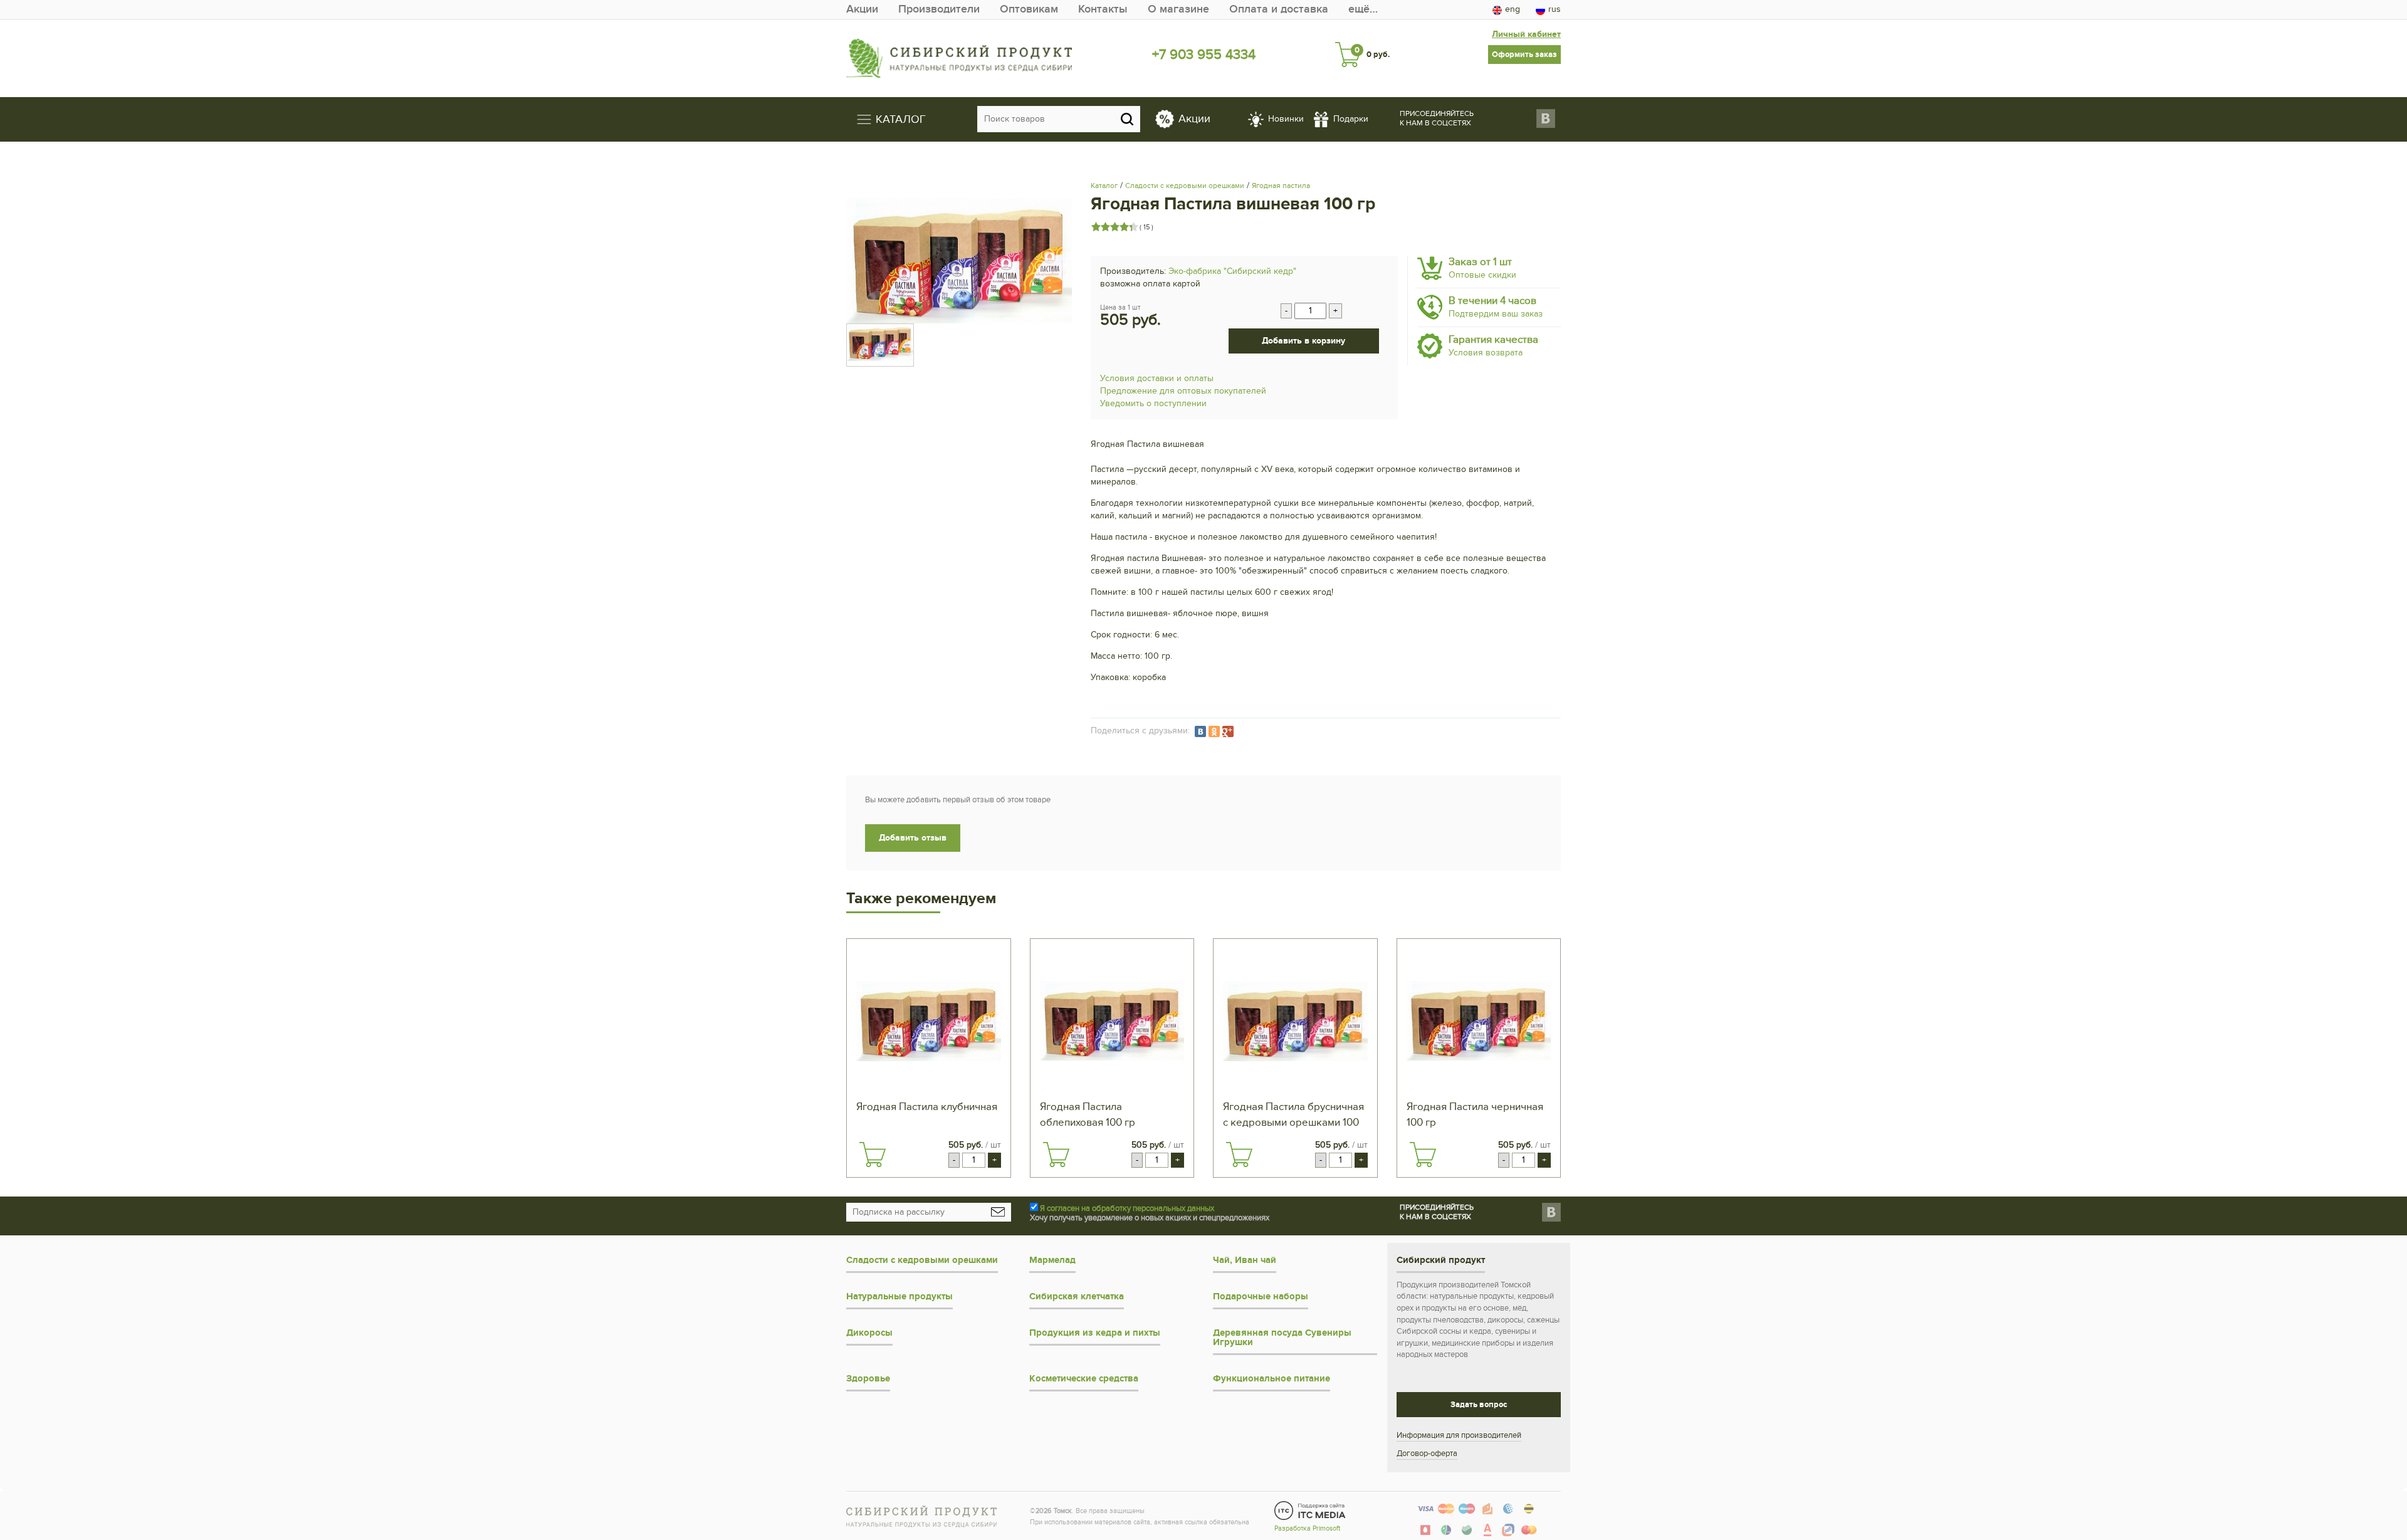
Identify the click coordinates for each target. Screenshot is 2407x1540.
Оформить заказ (1524, 55)
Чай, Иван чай (1245, 1260)
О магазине (1178, 9)
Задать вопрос (1479, 1405)
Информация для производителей (1459, 1435)
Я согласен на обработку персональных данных (1127, 1208)
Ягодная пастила (1281, 186)
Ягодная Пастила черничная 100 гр (1475, 1115)
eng (1513, 9)
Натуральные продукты (899, 1296)
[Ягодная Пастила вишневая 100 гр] (959, 261)
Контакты (1103, 9)
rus (1555, 9)
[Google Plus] (1228, 731)
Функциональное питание (1272, 1379)
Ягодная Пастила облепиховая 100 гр (1088, 1115)
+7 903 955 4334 (1204, 55)
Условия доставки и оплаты (1157, 378)
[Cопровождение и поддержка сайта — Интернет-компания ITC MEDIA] (1310, 1511)
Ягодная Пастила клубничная (927, 1107)
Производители (939, 9)
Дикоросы (869, 1333)
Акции (862, 9)
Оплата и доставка (1279, 9)
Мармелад (1052, 1260)
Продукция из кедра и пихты (1095, 1333)
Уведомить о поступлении (1153, 403)
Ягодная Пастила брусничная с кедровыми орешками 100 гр (1293, 1116)
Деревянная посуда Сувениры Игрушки (1282, 1338)
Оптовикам (1029, 9)
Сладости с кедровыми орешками (1185, 186)
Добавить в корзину (1303, 341)
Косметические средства (1084, 1379)
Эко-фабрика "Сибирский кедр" (1232, 271)
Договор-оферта (1427, 1454)
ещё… (1363, 9)
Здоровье (868, 1379)
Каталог (1104, 186)
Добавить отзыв (913, 838)
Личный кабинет (1526, 34)
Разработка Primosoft (1307, 1528)
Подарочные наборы (1261, 1296)
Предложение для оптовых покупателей (1183, 391)
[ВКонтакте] (1200, 731)
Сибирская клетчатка (1077, 1296)
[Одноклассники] (1214, 731)
